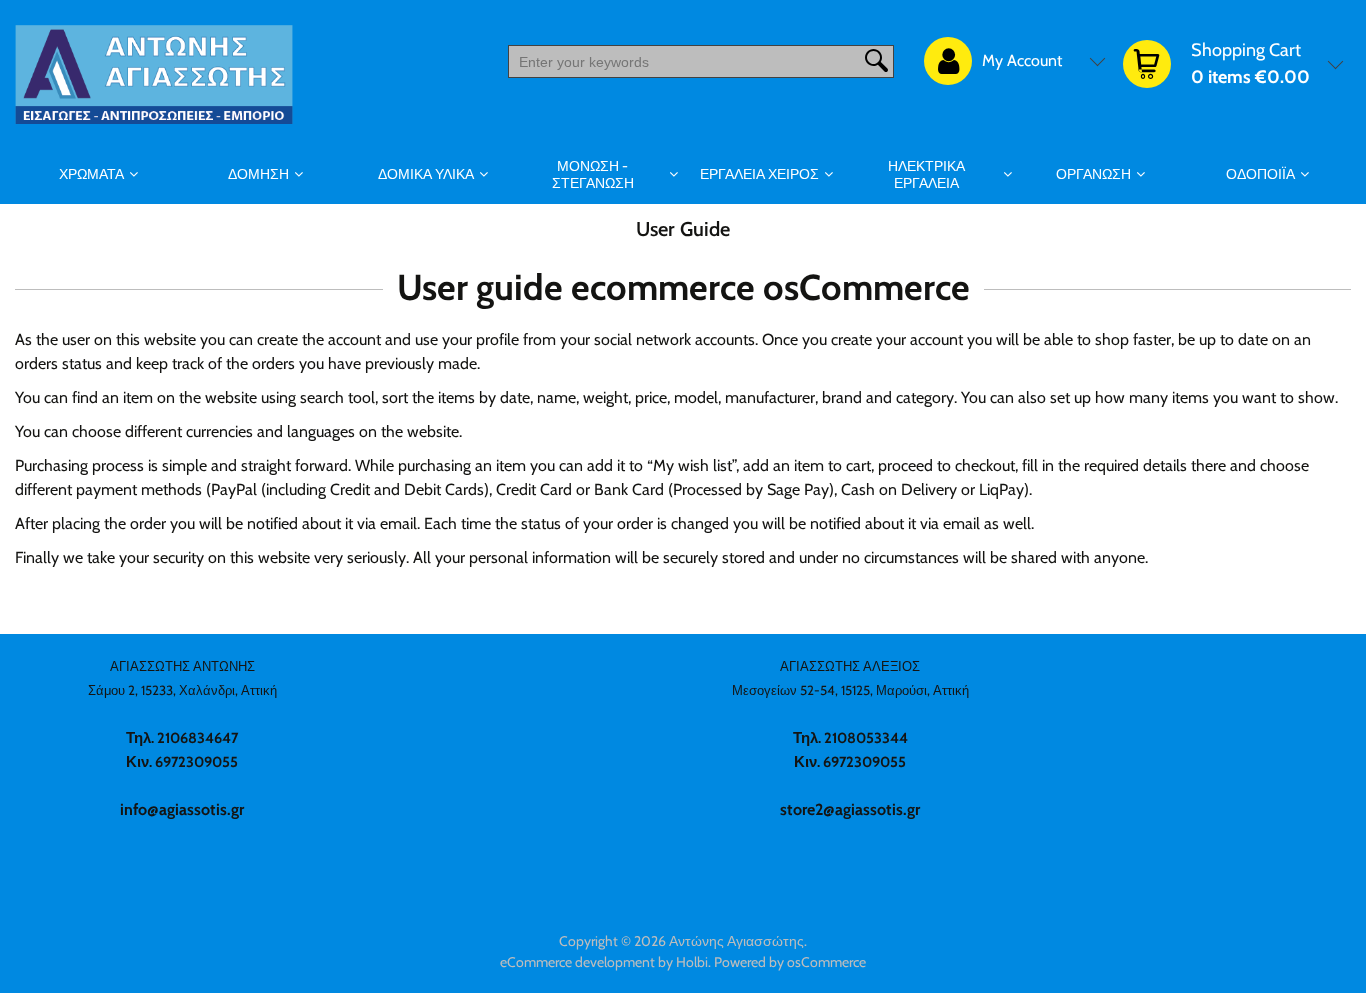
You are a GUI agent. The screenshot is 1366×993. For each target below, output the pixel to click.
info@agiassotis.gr (182, 809)
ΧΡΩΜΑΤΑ (91, 174)
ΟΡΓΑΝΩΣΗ (1093, 174)
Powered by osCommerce (790, 962)
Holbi (692, 962)
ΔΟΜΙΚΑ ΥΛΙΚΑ (426, 174)
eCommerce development (577, 962)
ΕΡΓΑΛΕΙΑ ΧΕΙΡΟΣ (759, 174)
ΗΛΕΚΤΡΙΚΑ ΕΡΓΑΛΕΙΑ (926, 174)
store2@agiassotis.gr (850, 809)
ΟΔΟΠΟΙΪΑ (1260, 174)
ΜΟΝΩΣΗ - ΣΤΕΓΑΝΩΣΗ (593, 174)
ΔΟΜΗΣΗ (258, 174)
